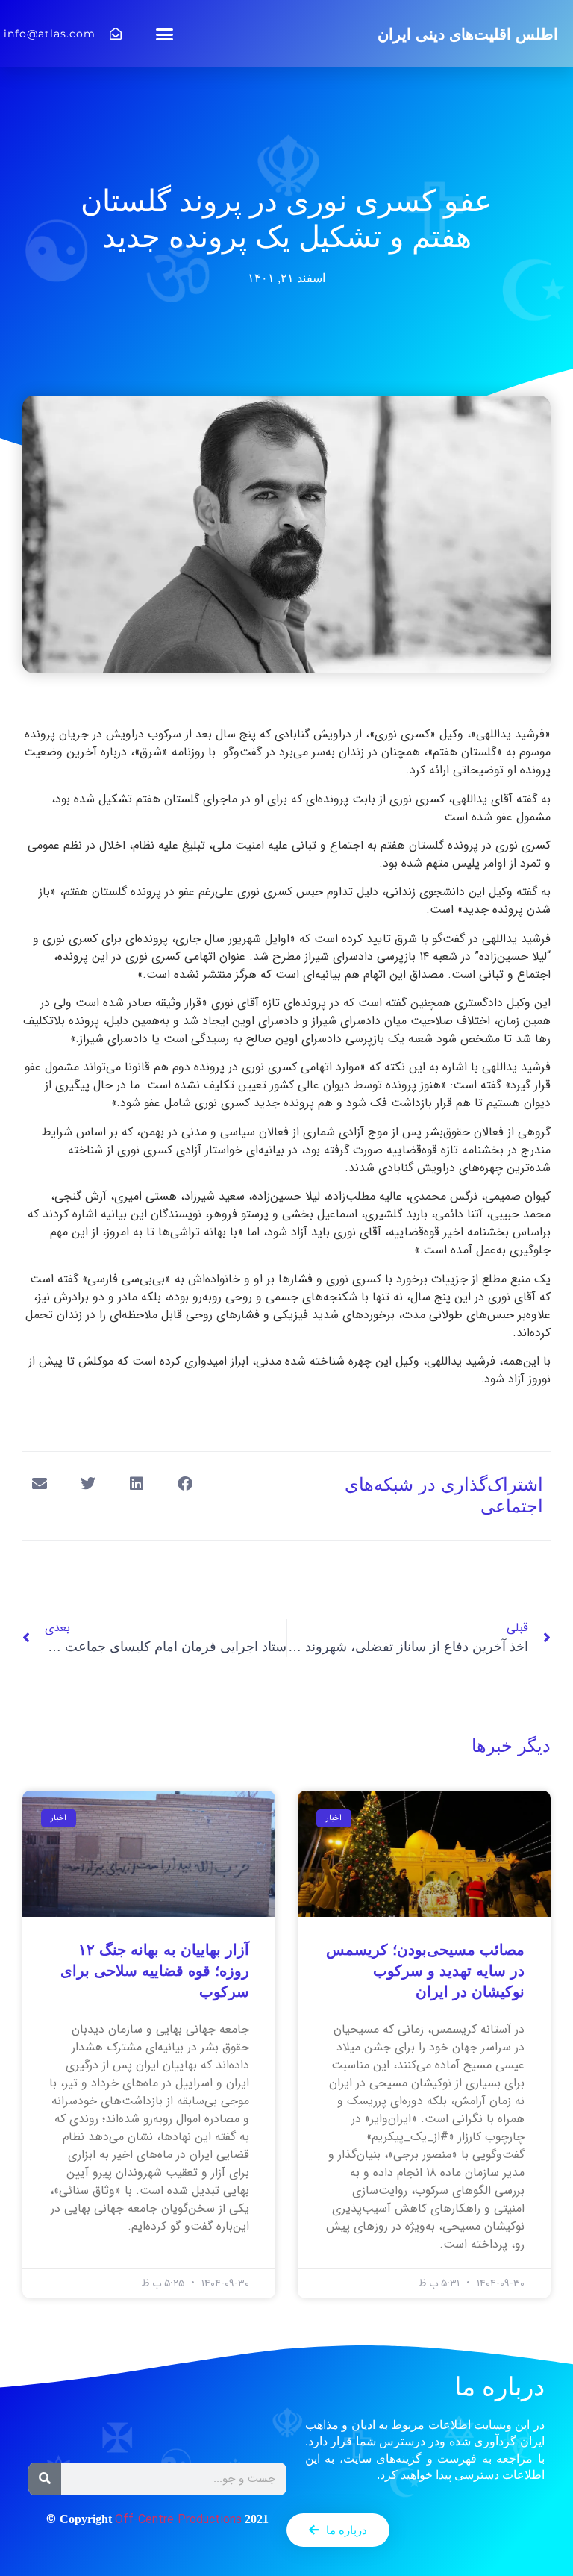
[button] (165, 34)
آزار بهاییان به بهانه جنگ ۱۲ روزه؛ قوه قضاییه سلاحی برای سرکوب (155, 1971)
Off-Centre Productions (178, 2520)
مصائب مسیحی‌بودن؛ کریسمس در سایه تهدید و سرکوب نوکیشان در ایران (425, 1971)
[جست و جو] (45, 2479)
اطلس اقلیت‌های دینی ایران (468, 34)
